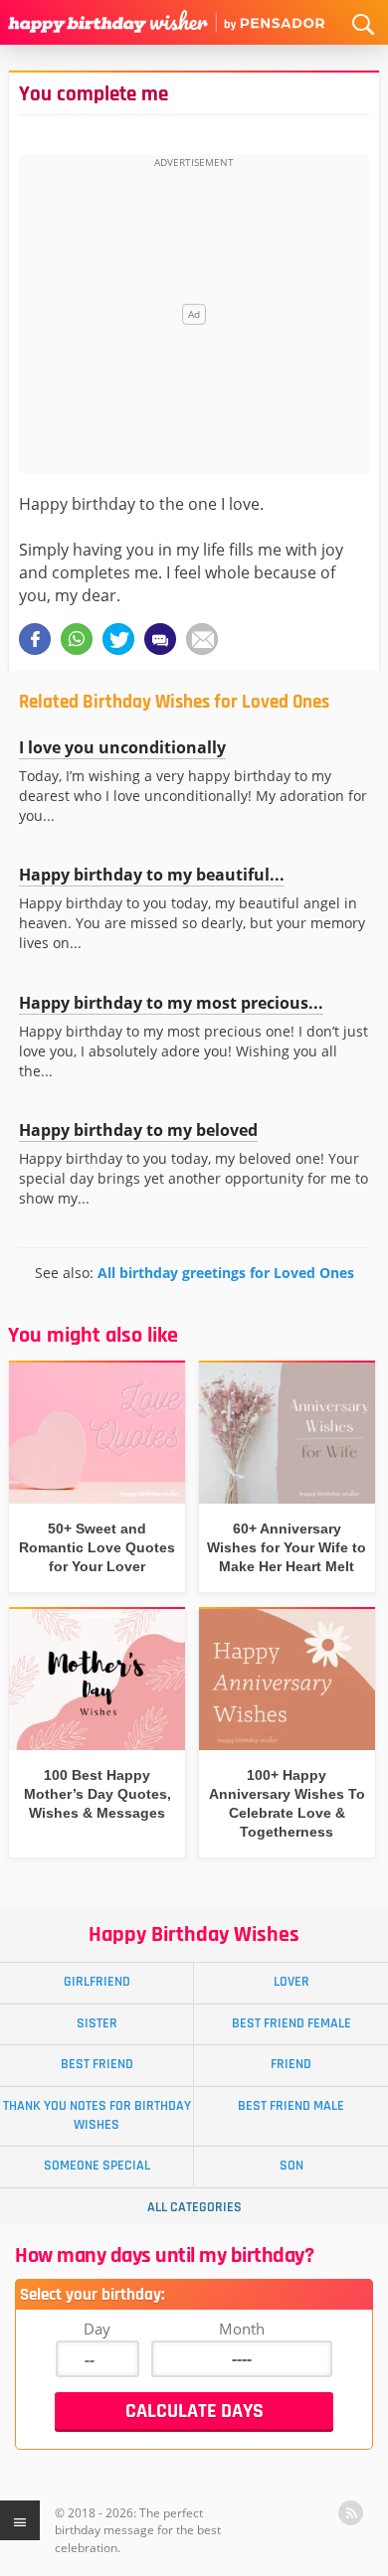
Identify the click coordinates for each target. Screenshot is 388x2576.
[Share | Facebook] (35, 639)
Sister (97, 2023)
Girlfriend (97, 1982)
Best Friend (97, 2064)
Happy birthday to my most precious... (171, 1003)
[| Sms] (160, 639)
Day (97, 2329)
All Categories (194, 2207)
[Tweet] (118, 639)
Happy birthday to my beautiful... (152, 875)
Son (291, 2166)
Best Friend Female (291, 2023)
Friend (291, 2064)
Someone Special (97, 2166)
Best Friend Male (291, 2106)
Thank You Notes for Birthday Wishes (97, 2115)
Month (242, 2329)
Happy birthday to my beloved (138, 1130)
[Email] (202, 639)
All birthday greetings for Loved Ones (226, 1273)
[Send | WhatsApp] (77, 639)
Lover (291, 1982)
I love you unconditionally (122, 747)
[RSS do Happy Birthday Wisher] (351, 2513)
